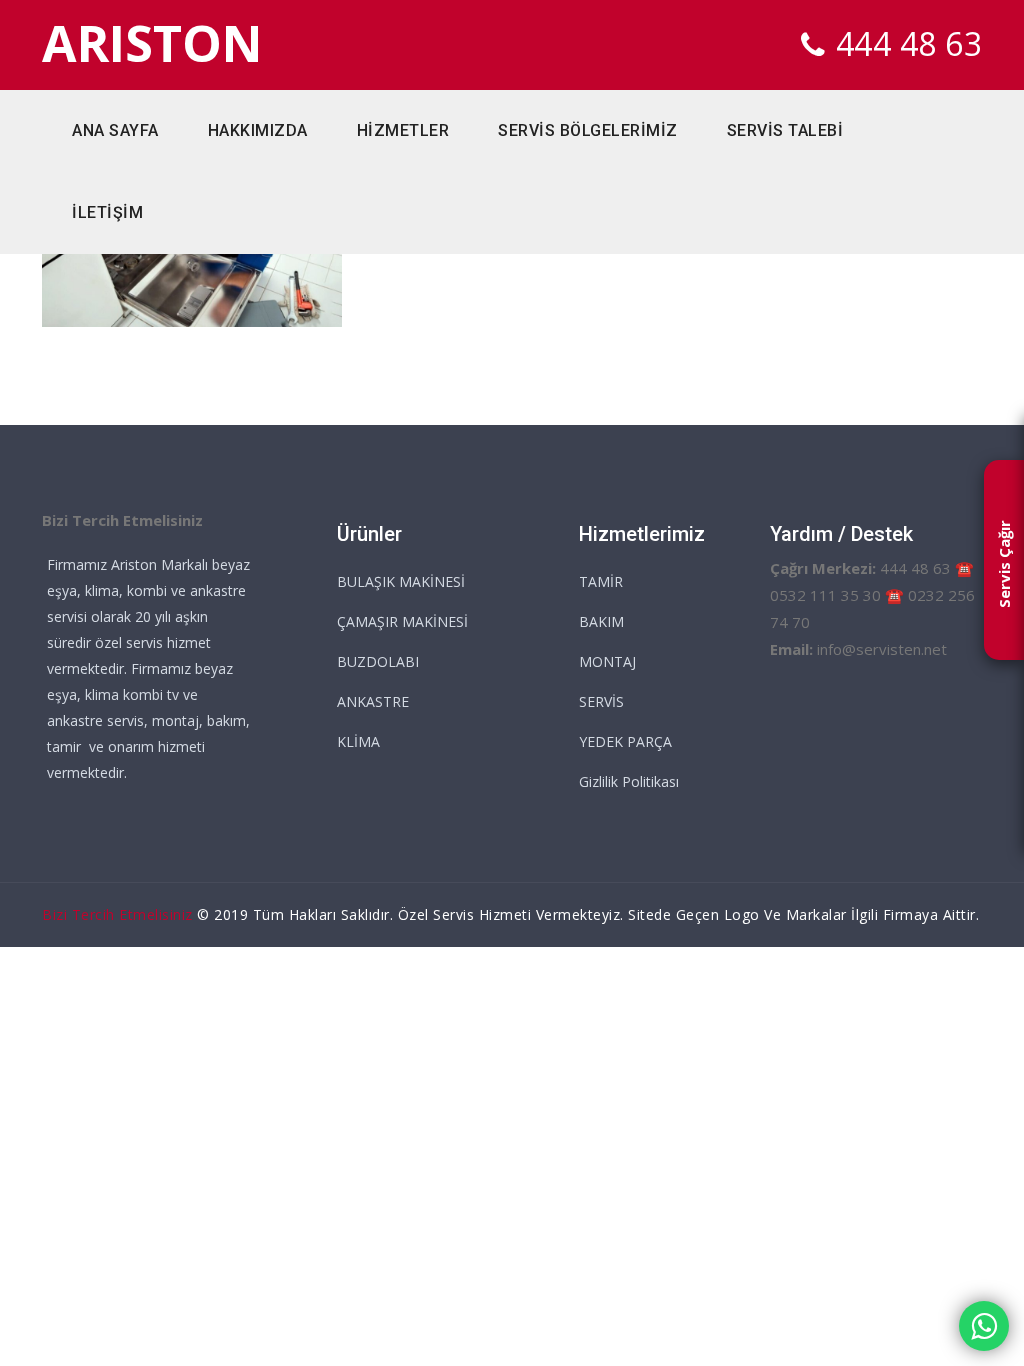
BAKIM (601, 621)
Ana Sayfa (115, 130)
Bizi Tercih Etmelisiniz (117, 914)
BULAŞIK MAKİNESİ (401, 581)
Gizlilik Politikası (629, 781)
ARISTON (152, 43)
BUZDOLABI (378, 661)
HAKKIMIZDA (258, 130)
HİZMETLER (403, 130)
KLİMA (358, 741)
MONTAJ (607, 661)
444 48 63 (909, 43)
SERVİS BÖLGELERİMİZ (588, 130)
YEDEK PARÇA (625, 741)
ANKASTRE (373, 701)
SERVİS (601, 701)
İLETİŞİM (107, 212)
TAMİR (601, 581)
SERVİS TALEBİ (785, 130)
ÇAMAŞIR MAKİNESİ (402, 621)
